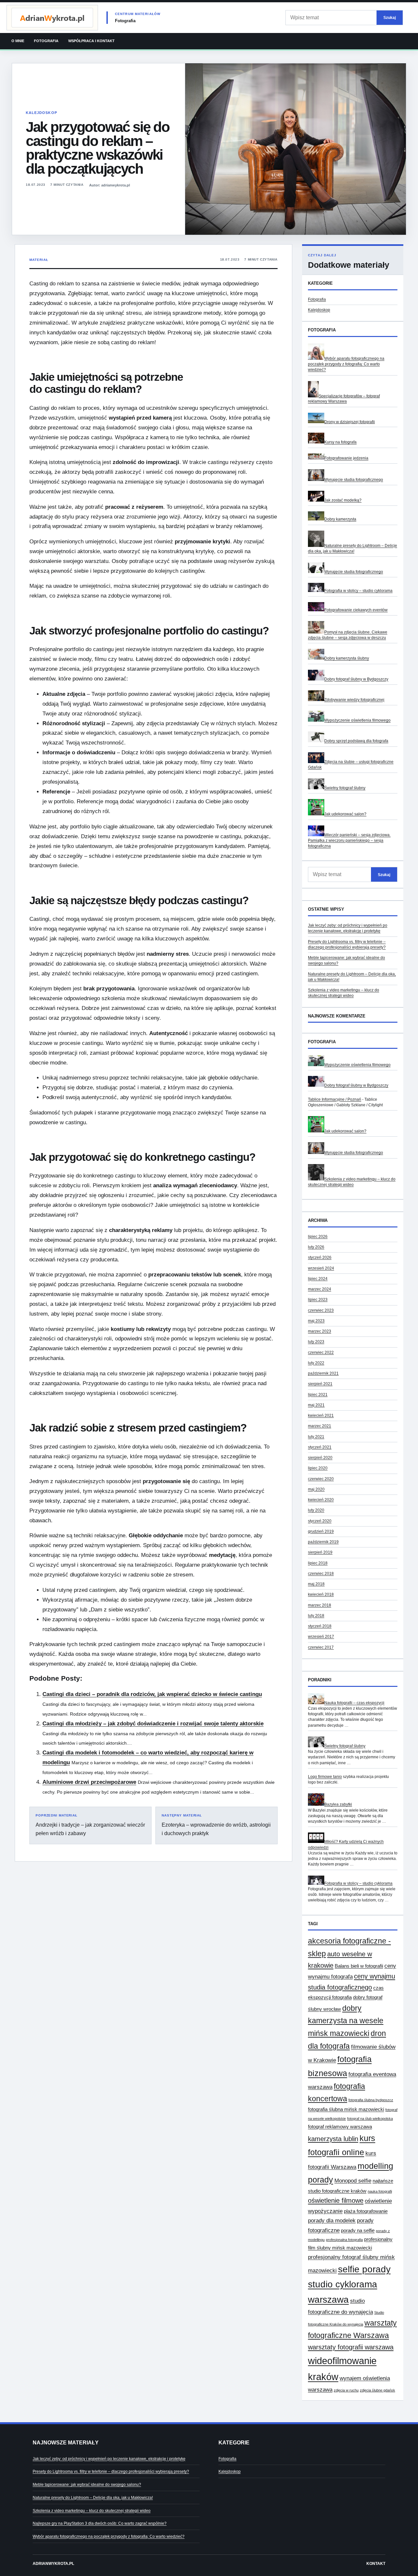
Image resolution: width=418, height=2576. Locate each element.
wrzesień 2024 (321, 1268)
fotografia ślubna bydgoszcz (371, 2100)
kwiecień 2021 (321, 1416)
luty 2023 (316, 1342)
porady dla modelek (332, 2220)
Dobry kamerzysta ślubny (347, 658)
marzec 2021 (320, 1426)
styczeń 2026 (320, 1257)
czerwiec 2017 (321, 1647)
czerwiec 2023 (321, 1310)
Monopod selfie (353, 2181)
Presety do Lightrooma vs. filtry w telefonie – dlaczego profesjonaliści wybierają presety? (111, 2472)
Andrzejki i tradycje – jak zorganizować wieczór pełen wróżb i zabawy (90, 1825)
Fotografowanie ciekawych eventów (356, 610)
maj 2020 (316, 1489)
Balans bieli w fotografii (359, 1966)
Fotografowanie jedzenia (346, 458)
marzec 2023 (320, 1331)
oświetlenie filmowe (336, 2200)
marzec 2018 (320, 1605)
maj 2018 (316, 1584)
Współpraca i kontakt (91, 41)
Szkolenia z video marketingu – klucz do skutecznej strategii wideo (92, 2511)
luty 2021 (316, 1437)
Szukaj (390, 17)
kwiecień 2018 (321, 1594)
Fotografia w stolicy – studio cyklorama (358, 591)
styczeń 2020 (320, 1521)
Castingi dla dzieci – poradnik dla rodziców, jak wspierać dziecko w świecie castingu (152, 1694)
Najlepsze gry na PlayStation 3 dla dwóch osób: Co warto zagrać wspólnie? (100, 2523)
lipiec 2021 (318, 1395)
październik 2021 (323, 1373)
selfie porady (364, 2269)
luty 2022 (316, 1363)
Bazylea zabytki (338, 1804)
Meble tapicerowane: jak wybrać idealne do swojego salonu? (87, 2485)
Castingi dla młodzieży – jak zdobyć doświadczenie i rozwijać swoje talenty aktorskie (153, 1724)
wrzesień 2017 (321, 1637)
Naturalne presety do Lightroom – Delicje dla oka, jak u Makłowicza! (93, 2498)
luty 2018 (316, 1616)
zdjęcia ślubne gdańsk (378, 2390)
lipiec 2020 (318, 1468)
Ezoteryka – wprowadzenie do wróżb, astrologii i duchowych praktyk (216, 1825)
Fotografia (46, 41)
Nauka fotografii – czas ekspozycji (354, 1703)
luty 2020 (316, 1510)
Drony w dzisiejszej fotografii (350, 422)
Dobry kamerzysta (340, 519)
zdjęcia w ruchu (346, 2390)
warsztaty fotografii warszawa (351, 2347)
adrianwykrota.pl (53, 2564)
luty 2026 (316, 1247)
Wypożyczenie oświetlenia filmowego (357, 720)
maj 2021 (316, 1405)
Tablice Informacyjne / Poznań (335, 1099)
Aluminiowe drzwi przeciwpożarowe (89, 1782)
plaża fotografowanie (366, 2211)
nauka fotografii (380, 2191)
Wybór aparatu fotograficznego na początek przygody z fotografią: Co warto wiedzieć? (346, 364)
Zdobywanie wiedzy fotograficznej (354, 700)
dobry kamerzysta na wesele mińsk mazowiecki (346, 2021)
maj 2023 (316, 1321)
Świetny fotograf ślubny (345, 788)
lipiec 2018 (318, 1563)
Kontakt (376, 2564)
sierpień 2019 (320, 1552)
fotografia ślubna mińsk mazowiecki (346, 2109)
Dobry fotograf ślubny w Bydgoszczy (356, 679)
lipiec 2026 (318, 1237)
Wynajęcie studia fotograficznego (354, 480)
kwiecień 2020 (321, 1500)
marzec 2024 (320, 1289)
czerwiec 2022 (321, 1352)
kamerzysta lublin (333, 2139)
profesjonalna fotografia (344, 2240)
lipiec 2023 (318, 1300)
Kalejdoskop (41, 113)
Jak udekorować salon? (345, 814)
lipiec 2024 (318, 1279)
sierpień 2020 (320, 1458)
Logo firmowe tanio (325, 1777)
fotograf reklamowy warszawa (340, 2127)
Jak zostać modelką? (343, 500)
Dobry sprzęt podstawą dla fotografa (356, 741)
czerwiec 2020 (321, 1479)
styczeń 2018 (320, 1626)
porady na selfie (358, 2231)
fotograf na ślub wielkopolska (370, 2119)
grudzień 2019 (321, 1531)
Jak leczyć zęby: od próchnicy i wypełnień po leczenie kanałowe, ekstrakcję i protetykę (109, 2459)
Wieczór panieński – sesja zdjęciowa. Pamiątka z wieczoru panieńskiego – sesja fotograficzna (349, 841)
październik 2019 (323, 1542)
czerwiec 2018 (321, 1574)
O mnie (18, 41)
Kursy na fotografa (340, 442)
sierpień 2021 (320, 1384)
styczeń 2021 (320, 1447)
